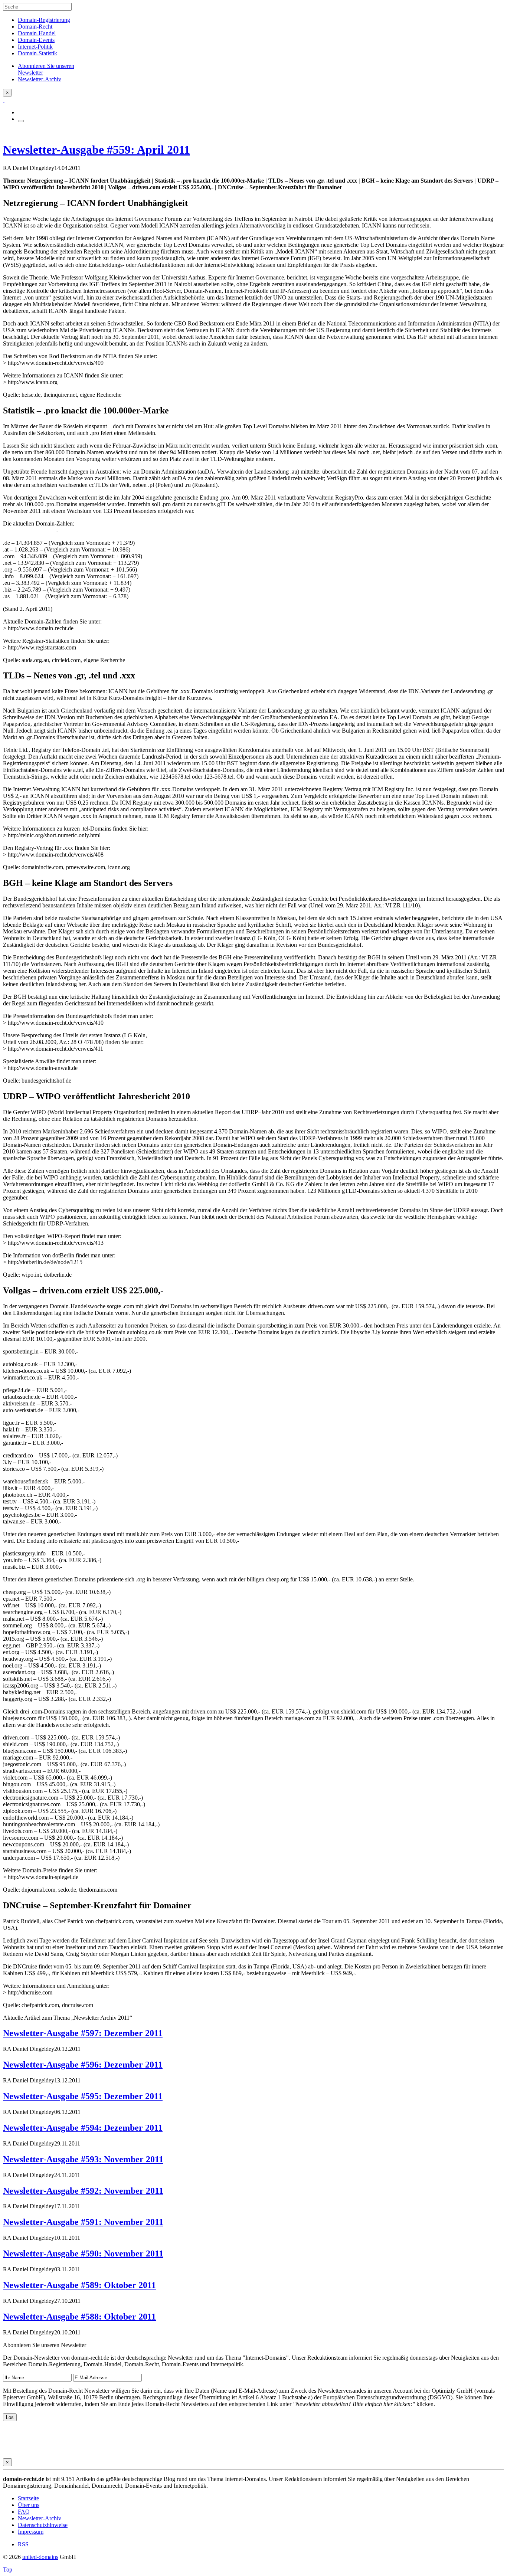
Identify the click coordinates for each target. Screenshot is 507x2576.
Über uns (29, 2505)
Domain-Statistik (37, 53)
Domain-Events (36, 40)
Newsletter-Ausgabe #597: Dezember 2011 (83, 2033)
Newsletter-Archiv (40, 2518)
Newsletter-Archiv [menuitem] (40, 79)
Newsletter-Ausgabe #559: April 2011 (97, 150)
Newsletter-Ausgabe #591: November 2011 (83, 2222)
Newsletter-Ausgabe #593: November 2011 (83, 2159)
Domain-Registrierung (44, 20)
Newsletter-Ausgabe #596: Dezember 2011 (83, 2065)
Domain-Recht (35, 27)
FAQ (24, 2512)
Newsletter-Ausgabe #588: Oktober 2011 (79, 2317)
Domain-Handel (37, 33)
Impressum (31, 2532)
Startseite (28, 2498)
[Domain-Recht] (4, 100)
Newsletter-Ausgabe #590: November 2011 (83, 2253)
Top (8, 2570)
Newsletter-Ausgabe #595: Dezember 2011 (83, 2096)
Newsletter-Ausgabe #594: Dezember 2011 (83, 2128)
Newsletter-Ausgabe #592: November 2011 (83, 2191)
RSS (23, 2544)
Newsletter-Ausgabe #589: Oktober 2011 (79, 2285)
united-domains (40, 2557)
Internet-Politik (35, 47)
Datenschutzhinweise (43, 2525)
